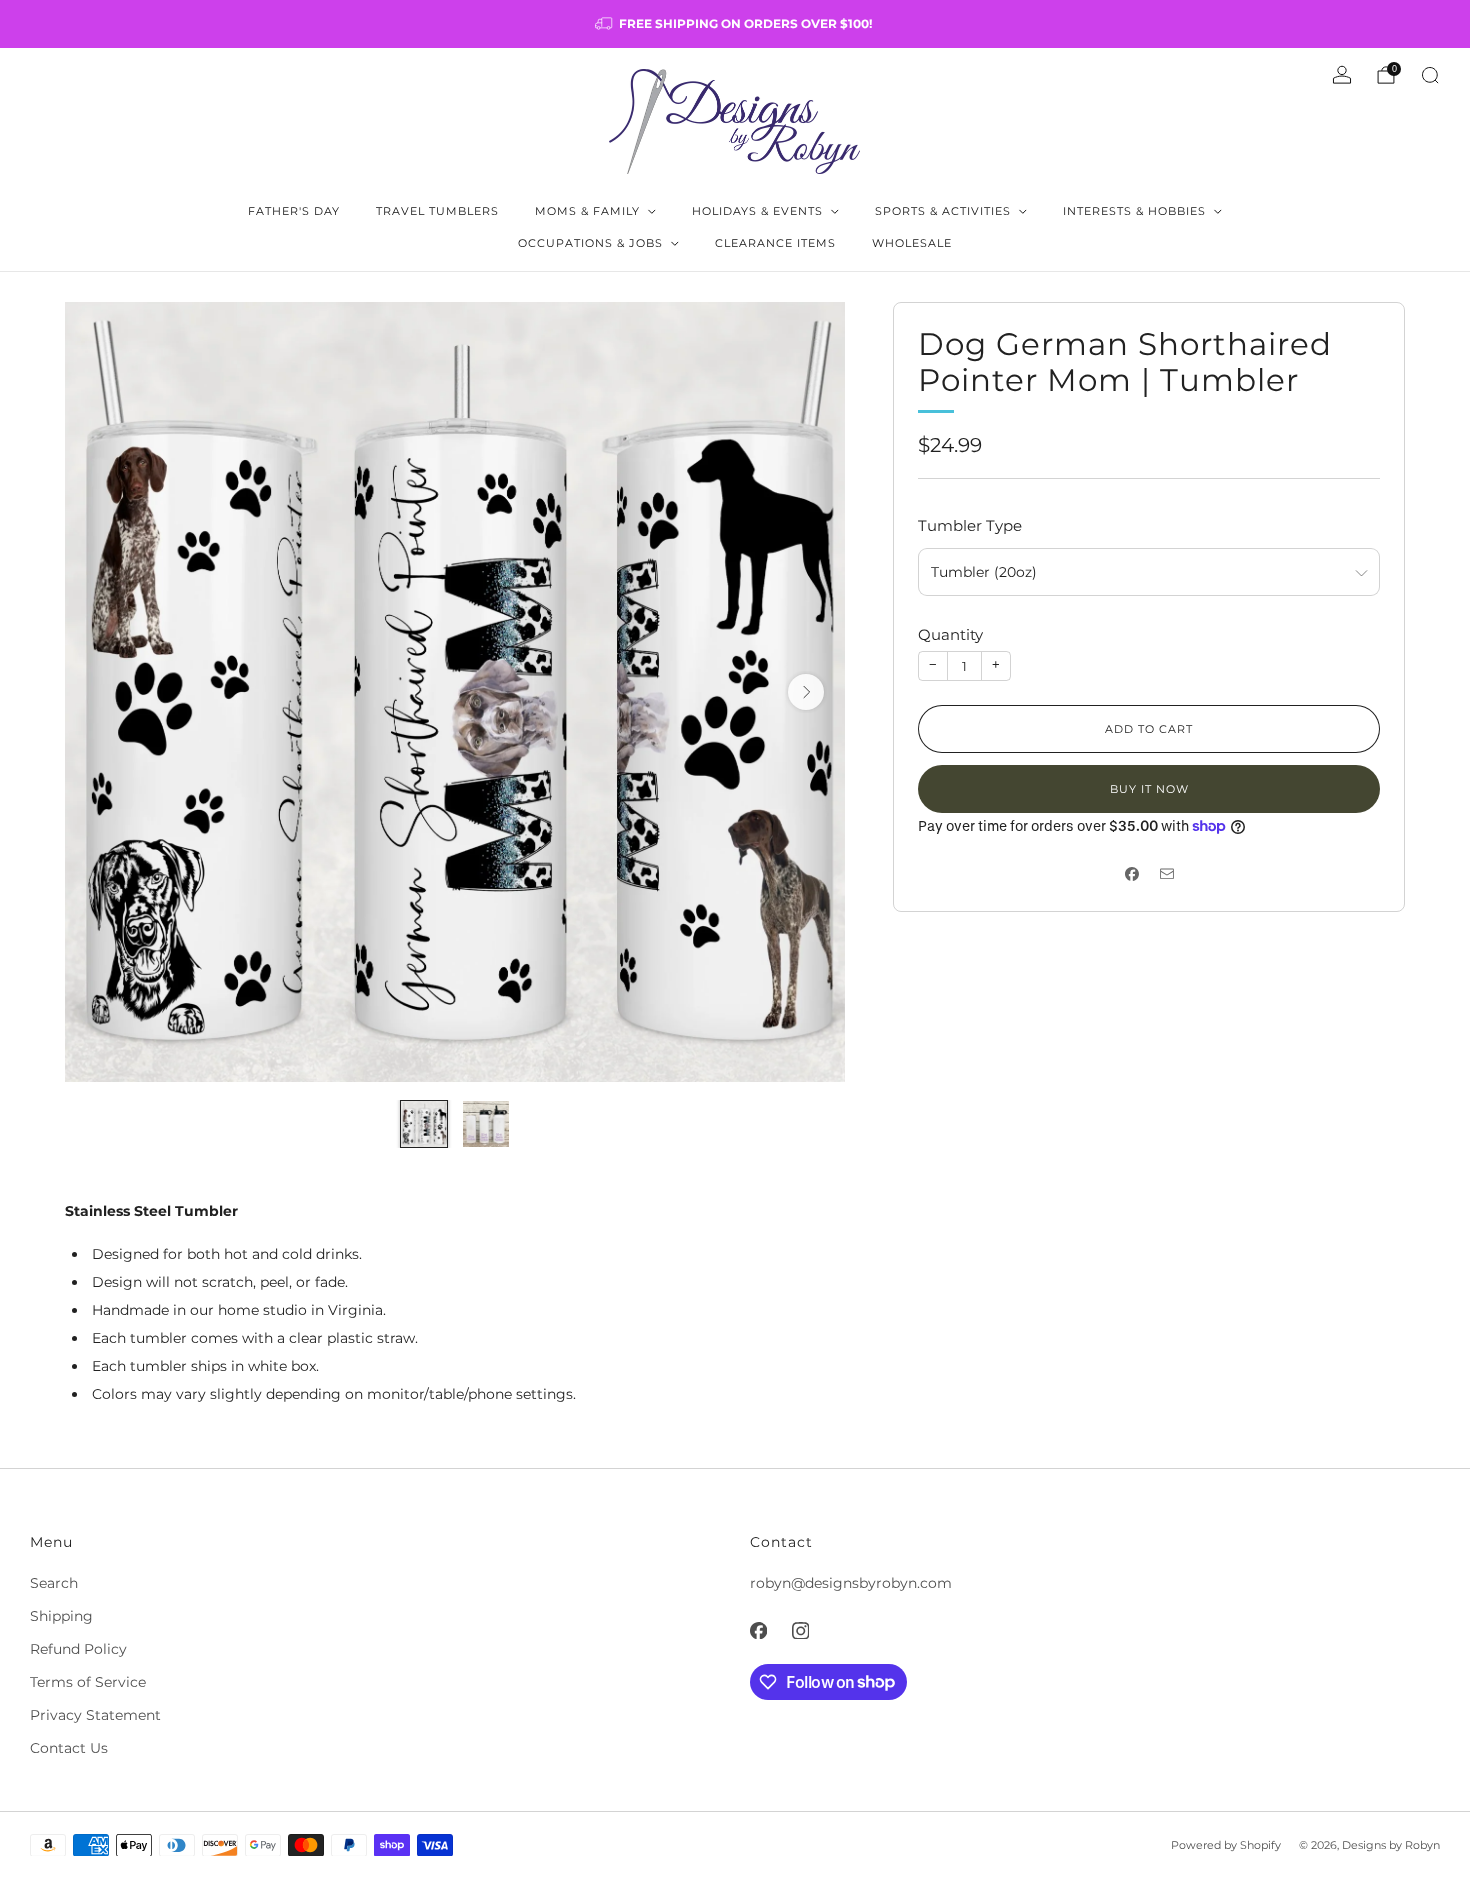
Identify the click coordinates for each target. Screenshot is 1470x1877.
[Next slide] (806, 692)
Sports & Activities (943, 211)
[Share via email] (1166, 873)
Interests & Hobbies (1134, 211)
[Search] (1430, 75)
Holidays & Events (757, 211)
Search (54, 1583)
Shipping (61, 1616)
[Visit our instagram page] (800, 1631)
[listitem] (735, 24)
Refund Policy (78, 1649)
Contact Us (69, 1748)
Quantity (950, 634)
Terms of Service (88, 1682)
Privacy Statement (95, 1715)
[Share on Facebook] (1131, 873)
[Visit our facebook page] (758, 1631)
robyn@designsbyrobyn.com (851, 1583)
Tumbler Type (970, 525)
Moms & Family (587, 211)
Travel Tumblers (437, 211)
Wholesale (912, 243)
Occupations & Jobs (590, 243)
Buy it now (1149, 789)
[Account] (1342, 75)
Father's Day (294, 211)
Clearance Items (775, 243)
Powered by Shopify (1226, 1845)
